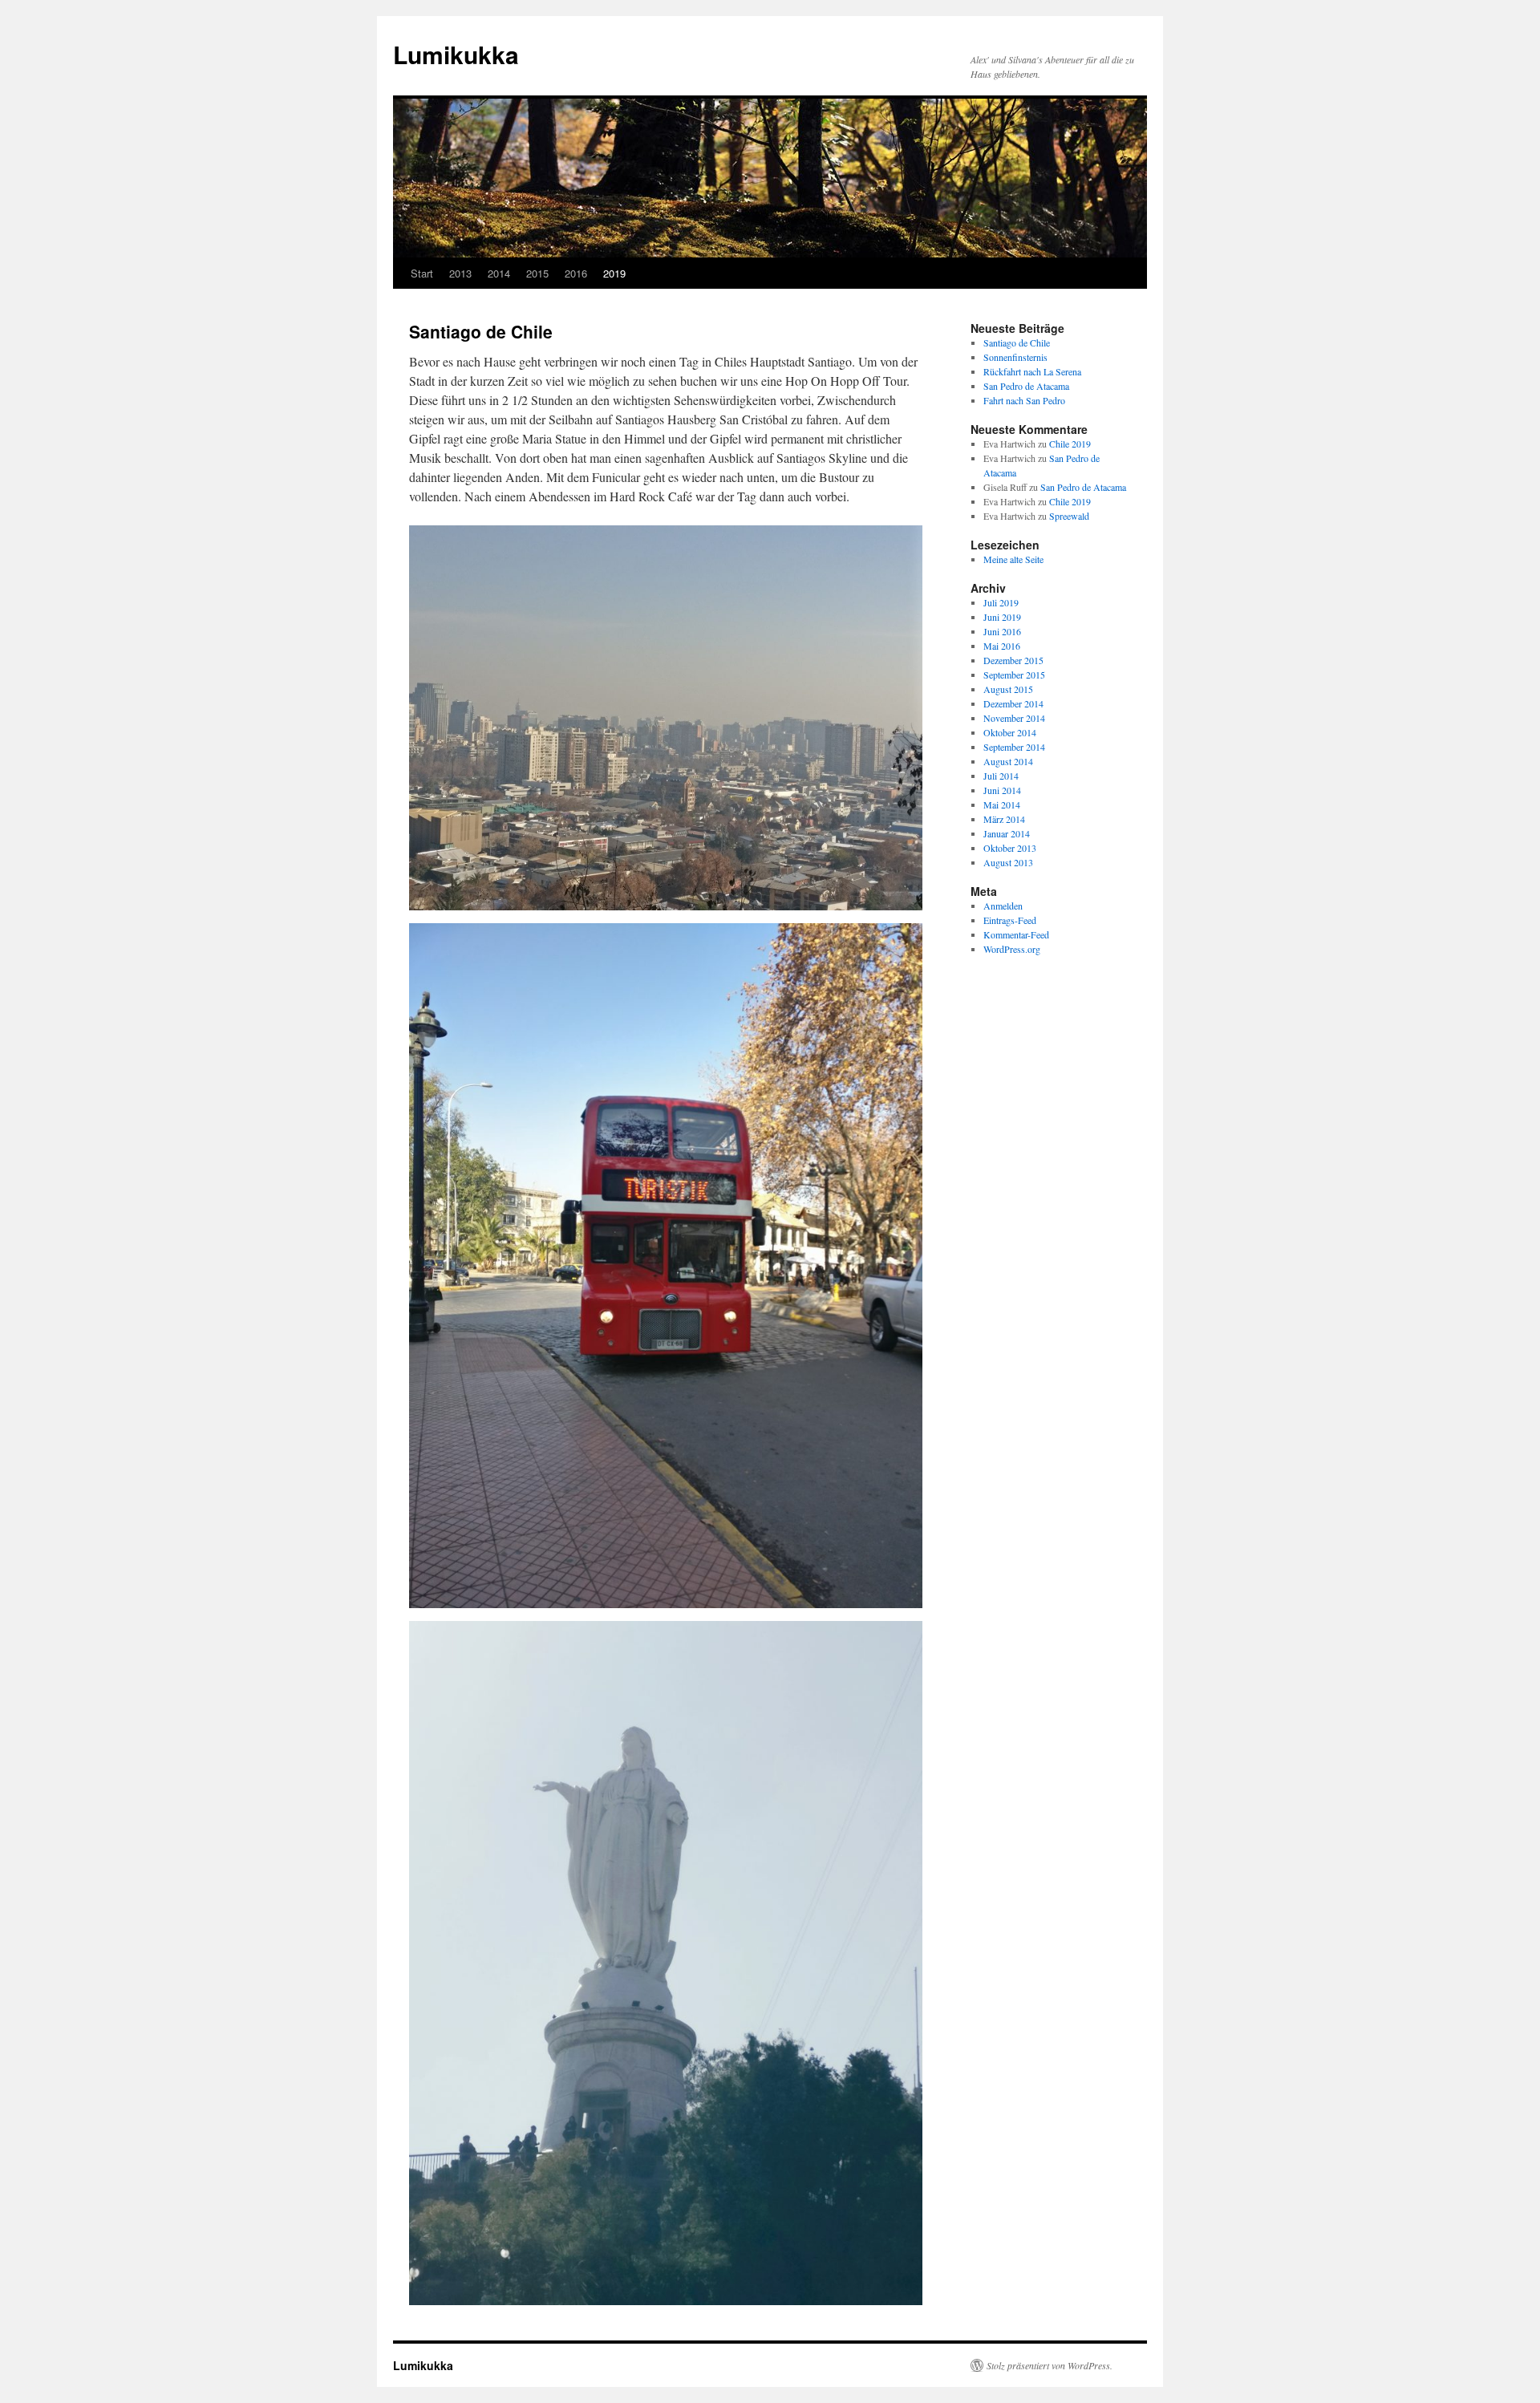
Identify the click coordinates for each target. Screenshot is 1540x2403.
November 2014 (1014, 718)
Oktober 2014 (1010, 732)
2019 (614, 273)
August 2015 (1008, 689)
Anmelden (1003, 906)
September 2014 (1014, 747)
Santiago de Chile (1017, 342)
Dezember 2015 (1013, 660)
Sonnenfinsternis (1015, 357)
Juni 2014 (1002, 790)
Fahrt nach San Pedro (1024, 400)
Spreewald (1069, 516)
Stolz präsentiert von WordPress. (1050, 2365)
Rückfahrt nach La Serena (1032, 371)
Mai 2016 (1002, 646)
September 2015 (1014, 675)
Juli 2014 (1001, 776)
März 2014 (1004, 819)
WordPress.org (1012, 949)
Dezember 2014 (1013, 703)
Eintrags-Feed (1010, 920)
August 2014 (1008, 761)
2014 (499, 273)
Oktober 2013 (1010, 848)
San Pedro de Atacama (1026, 386)
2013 (460, 273)
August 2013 (1008, 862)
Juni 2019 (1002, 617)
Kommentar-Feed (1016, 934)
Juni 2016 (1002, 631)
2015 (537, 273)
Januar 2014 (1007, 833)
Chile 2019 (1070, 444)
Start (422, 273)
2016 (576, 273)
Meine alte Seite (1013, 559)
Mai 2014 (1002, 804)
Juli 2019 (1001, 602)
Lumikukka (456, 54)
